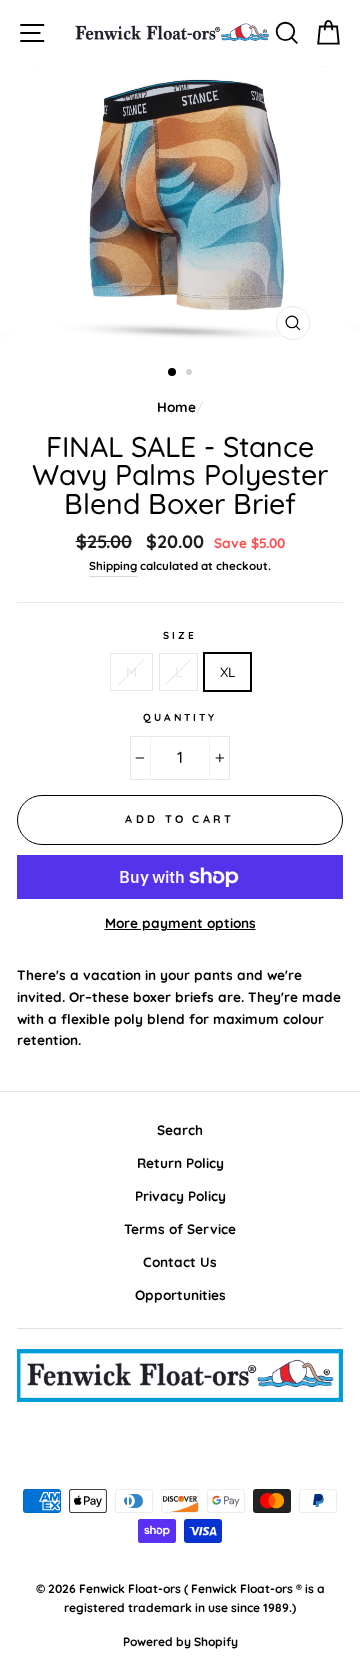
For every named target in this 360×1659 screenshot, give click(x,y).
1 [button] (173, 373)
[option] (180, 208)
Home (176, 406)
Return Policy (180, 1162)
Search (180, 1129)
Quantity (180, 717)
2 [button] (191, 374)
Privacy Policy (180, 1195)
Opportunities (180, 1294)
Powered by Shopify (180, 1641)
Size (180, 635)
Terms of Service (180, 1228)
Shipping (113, 565)
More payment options (180, 922)
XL (227, 671)
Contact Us (180, 1261)
